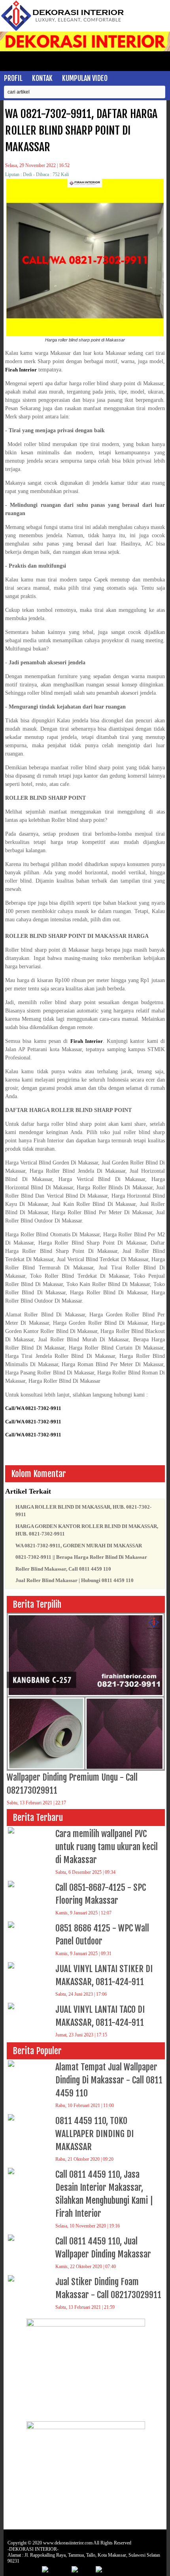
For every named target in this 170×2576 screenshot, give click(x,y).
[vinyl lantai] (86, 2325)
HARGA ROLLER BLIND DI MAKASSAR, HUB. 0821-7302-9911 (83, 1511)
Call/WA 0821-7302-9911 (33, 1408)
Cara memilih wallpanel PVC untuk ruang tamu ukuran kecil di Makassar (107, 1847)
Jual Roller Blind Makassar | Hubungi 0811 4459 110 (75, 1580)
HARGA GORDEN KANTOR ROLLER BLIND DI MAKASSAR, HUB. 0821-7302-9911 (87, 1530)
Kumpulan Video (85, 78)
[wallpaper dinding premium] (86, 2427)
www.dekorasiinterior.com (68, 2543)
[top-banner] (85, 50)
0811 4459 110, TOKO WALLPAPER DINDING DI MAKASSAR (94, 2134)
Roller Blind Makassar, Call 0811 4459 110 (63, 1569)
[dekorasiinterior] (63, 30)
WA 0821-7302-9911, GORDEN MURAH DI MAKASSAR (79, 1546)
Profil (13, 78)
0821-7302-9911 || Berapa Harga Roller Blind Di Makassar (81, 1557)
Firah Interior (21, 370)
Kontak (42, 78)
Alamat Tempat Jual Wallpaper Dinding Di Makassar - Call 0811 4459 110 (109, 2080)
